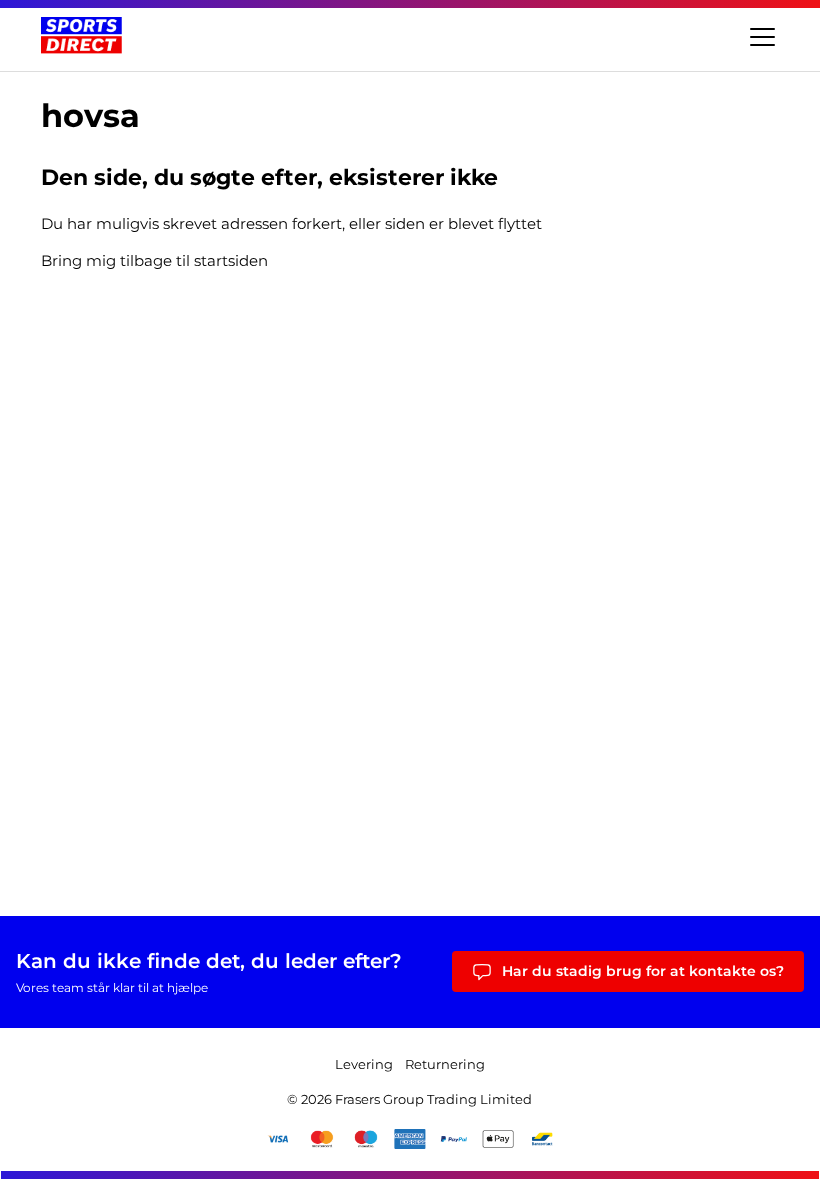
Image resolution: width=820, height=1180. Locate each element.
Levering (364, 1064)
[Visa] (278, 1139)
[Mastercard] (322, 1139)
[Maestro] (366, 1139)
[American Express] (410, 1139)
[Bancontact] (542, 1139)
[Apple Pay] (498, 1139)
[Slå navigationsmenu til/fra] (760, 35)
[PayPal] (454, 1139)
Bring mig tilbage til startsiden (154, 260)
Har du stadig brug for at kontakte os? (643, 971)
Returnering (445, 1064)
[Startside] (81, 35)
